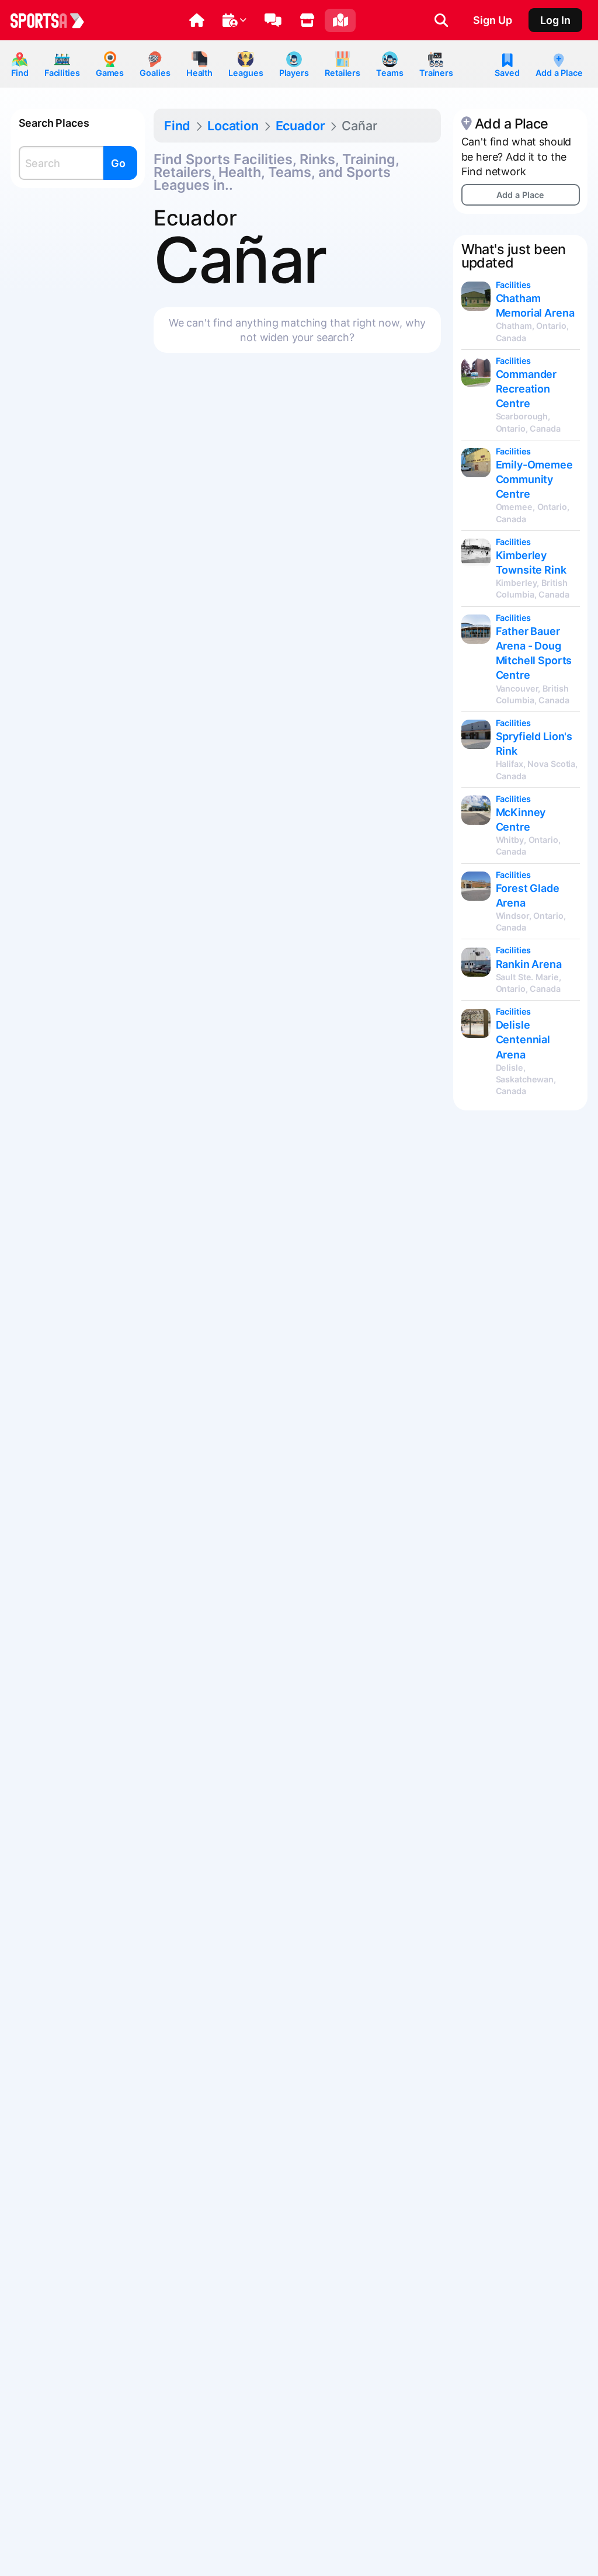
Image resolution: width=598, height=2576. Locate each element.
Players (294, 73)
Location (233, 126)
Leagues (246, 73)
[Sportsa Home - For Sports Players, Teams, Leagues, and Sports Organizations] (54, 20)
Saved (507, 73)
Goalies (155, 73)
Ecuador (300, 126)
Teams (390, 73)
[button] (197, 20)
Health (199, 73)
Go (118, 163)
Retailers (343, 73)
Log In (555, 20)
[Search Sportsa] (441, 20)
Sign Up (493, 20)
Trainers (436, 73)
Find (20, 73)
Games (110, 73)
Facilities (62, 73)
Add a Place (559, 73)
